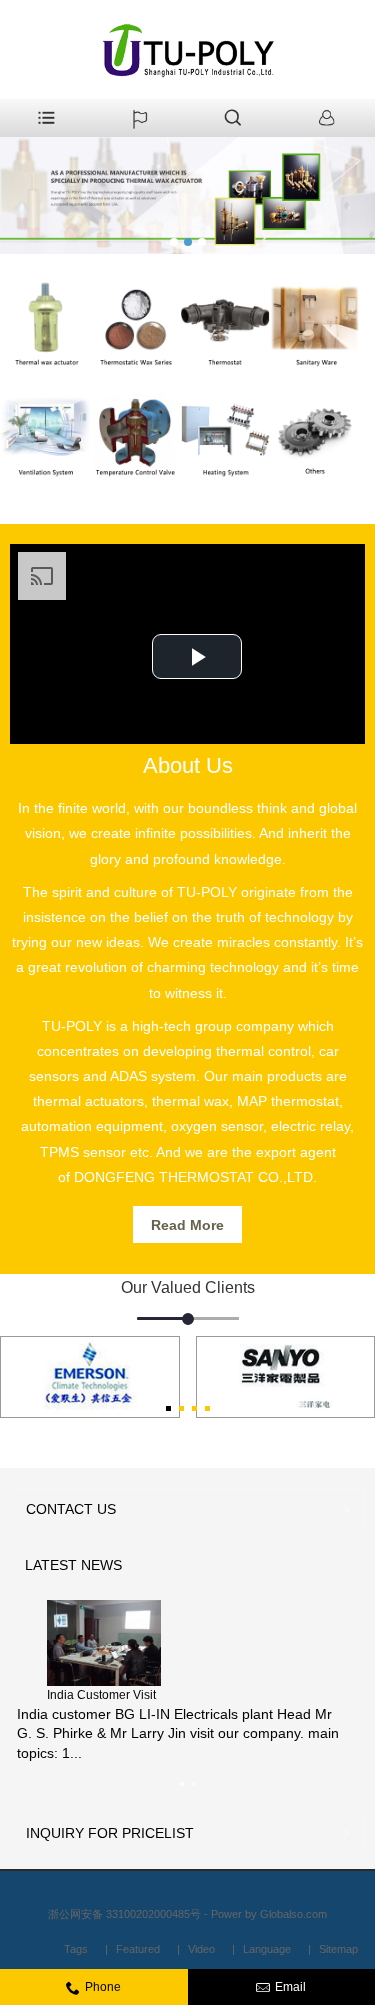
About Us (188, 765)
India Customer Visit (101, 1695)
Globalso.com (293, 1914)
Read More (187, 1225)
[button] (197, 656)
